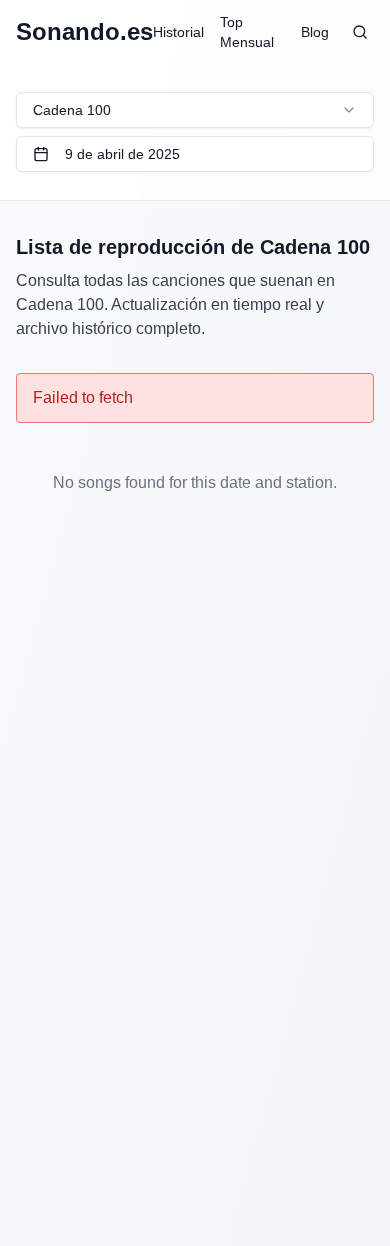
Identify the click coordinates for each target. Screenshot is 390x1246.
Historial (178, 32)
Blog (315, 32)
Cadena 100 (72, 110)
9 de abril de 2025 (122, 154)
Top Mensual (247, 32)
